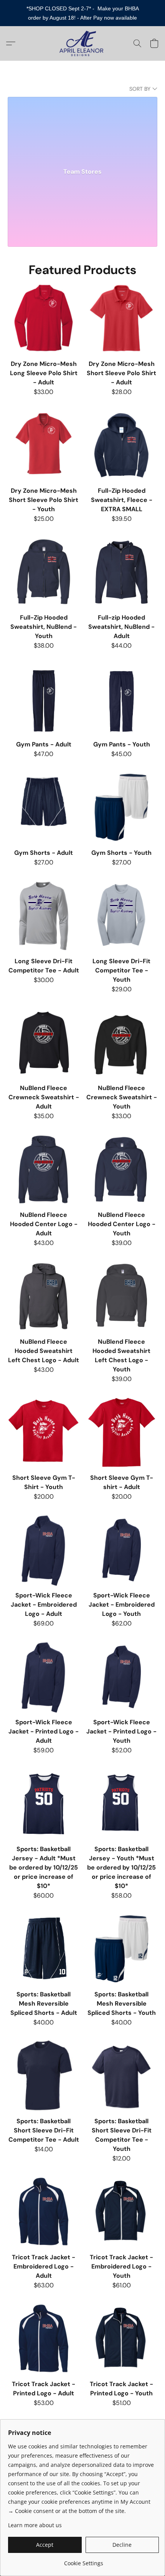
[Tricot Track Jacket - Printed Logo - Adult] (44, 2339)
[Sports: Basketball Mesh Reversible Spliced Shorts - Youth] (121, 1949)
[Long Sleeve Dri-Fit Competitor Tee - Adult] (44, 916)
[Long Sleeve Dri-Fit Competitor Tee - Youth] (121, 916)
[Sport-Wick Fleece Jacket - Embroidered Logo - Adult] (44, 1550)
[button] (83, 43)
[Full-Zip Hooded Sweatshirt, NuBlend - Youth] (44, 572)
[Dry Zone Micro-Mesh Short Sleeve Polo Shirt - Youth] (44, 445)
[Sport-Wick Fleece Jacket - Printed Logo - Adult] (44, 1677)
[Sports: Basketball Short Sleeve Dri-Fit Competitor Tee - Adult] (44, 2076)
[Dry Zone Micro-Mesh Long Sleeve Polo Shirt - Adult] (44, 318)
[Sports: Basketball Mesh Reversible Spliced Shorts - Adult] (44, 1949)
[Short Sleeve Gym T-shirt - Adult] (121, 1432)
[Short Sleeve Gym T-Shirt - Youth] (44, 1432)
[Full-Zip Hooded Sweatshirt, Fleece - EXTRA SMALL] (121, 445)
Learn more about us (35, 2525)
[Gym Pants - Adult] (44, 699)
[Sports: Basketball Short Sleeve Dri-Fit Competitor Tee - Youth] (121, 2076)
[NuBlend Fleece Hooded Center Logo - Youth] (121, 1169)
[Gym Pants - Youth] (121, 699)
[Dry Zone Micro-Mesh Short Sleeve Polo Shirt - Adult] (121, 318)
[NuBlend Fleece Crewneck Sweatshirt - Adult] (44, 1043)
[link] (83, 2560)
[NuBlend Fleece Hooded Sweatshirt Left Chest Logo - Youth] (121, 1296)
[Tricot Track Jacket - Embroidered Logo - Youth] (121, 2212)
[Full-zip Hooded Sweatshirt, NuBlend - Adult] (121, 572)
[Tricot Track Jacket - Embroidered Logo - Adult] (44, 2212)
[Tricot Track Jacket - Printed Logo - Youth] (121, 2339)
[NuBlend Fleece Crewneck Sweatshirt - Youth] (121, 1043)
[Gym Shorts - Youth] (121, 807)
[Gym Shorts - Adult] (44, 807)
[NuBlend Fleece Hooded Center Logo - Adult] (44, 1169)
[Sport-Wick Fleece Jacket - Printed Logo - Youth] (121, 1677)
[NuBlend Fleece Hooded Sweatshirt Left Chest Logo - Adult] (44, 1296)
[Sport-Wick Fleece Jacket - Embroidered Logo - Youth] (121, 1550)
